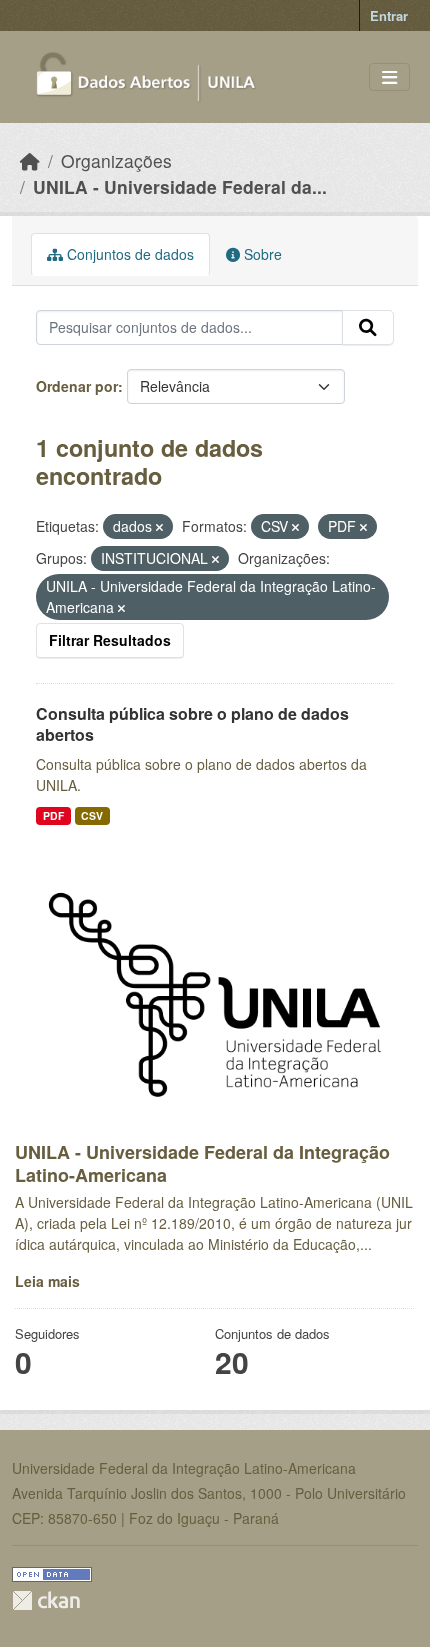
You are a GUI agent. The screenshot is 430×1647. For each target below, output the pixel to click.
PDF (53, 815)
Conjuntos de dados (128, 254)
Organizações (116, 160)
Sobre (261, 254)
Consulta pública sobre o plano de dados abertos (192, 724)
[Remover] (159, 527)
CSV (92, 815)
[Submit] (368, 328)
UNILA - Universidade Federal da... (180, 186)
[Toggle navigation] (389, 77)
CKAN (46, 1600)
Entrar (389, 15)
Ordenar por (77, 386)
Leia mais (47, 1281)
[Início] (30, 160)
